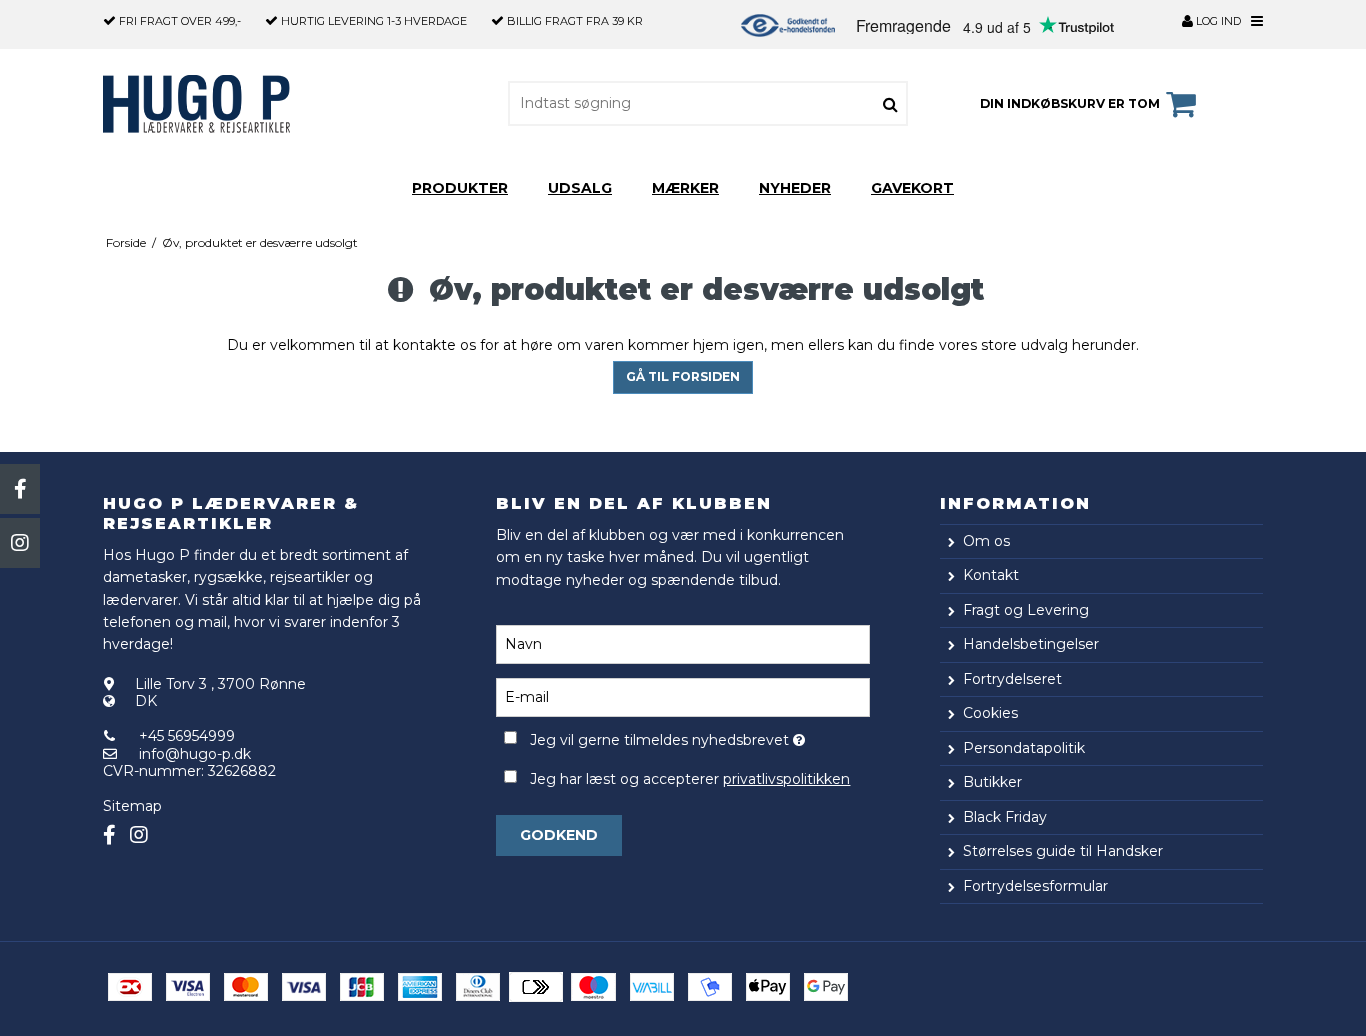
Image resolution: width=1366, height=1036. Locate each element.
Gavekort (912, 188)
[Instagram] (20, 543)
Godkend (559, 835)
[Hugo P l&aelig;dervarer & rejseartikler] (216, 104)
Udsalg (580, 188)
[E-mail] (682, 696)
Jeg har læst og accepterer (690, 779)
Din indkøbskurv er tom (1070, 103)
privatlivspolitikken (786, 779)
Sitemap (132, 806)
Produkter (460, 188)
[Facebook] (20, 489)
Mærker (685, 188)
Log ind (1217, 21)
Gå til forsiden (683, 376)
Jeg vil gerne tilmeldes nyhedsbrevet (699, 736)
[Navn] (682, 643)
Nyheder (795, 188)
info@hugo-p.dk (195, 754)
